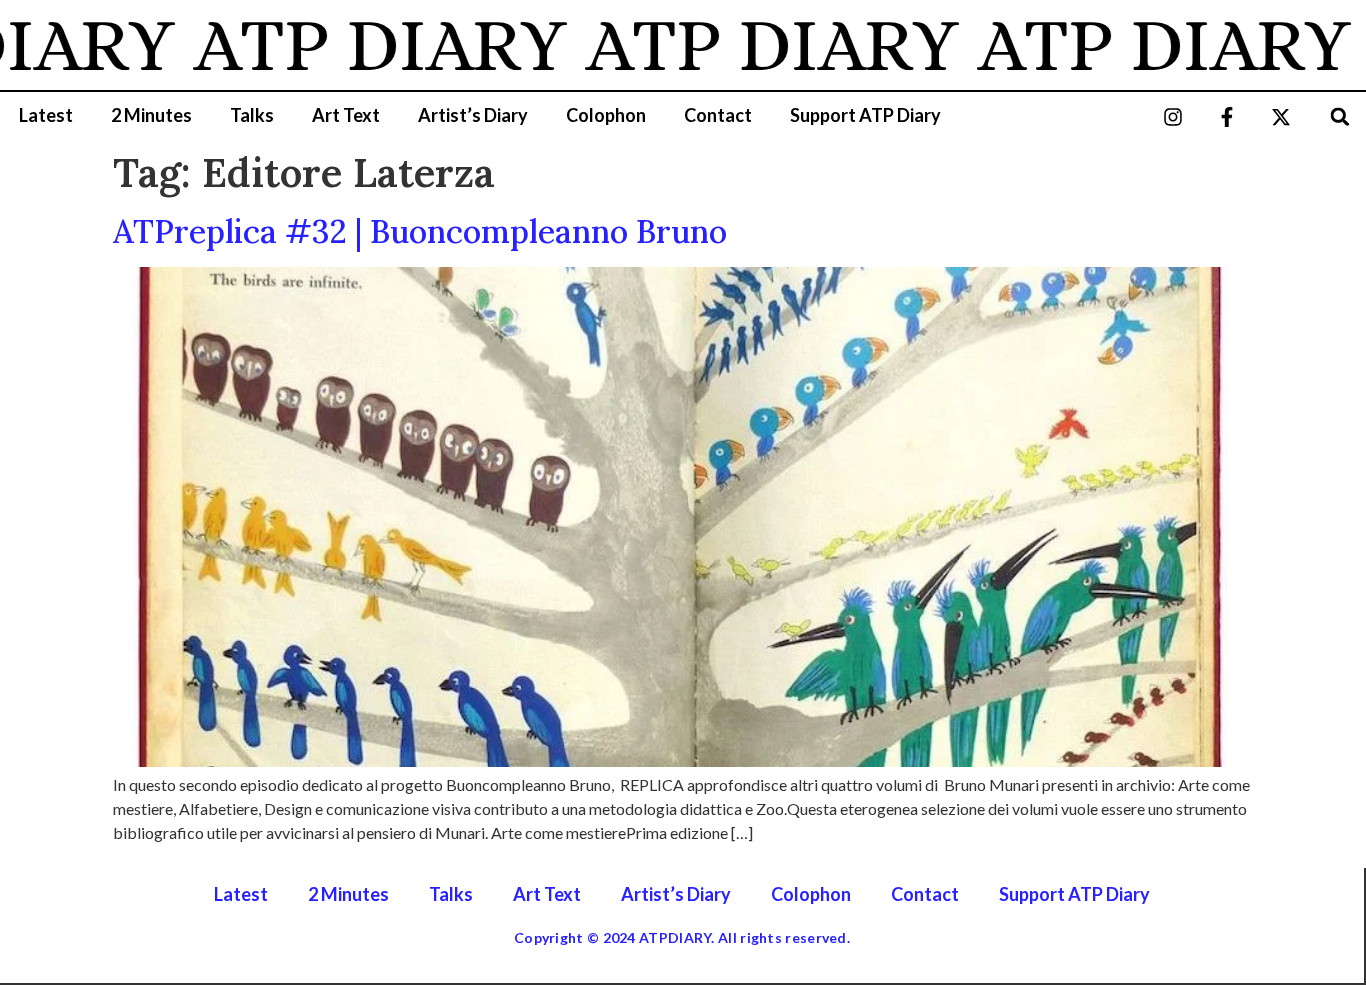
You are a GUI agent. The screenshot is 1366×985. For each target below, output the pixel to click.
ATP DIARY (357, 45)
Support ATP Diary (865, 115)
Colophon (606, 115)
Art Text (346, 115)
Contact (718, 115)
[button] (1340, 116)
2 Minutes (151, 115)
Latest (46, 115)
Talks (252, 115)
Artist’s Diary (473, 115)
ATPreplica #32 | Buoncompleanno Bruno (420, 231)
